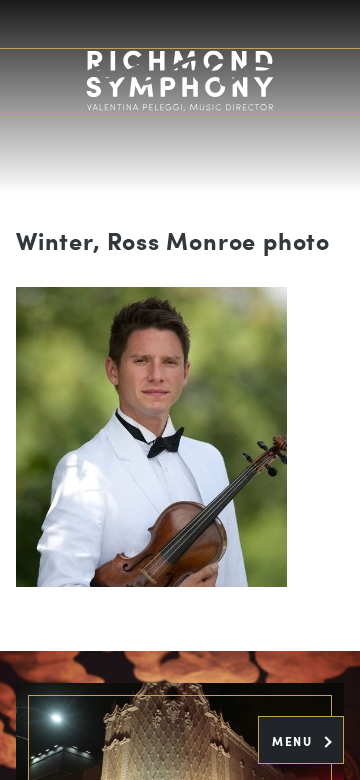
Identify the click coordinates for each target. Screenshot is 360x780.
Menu (294, 741)
